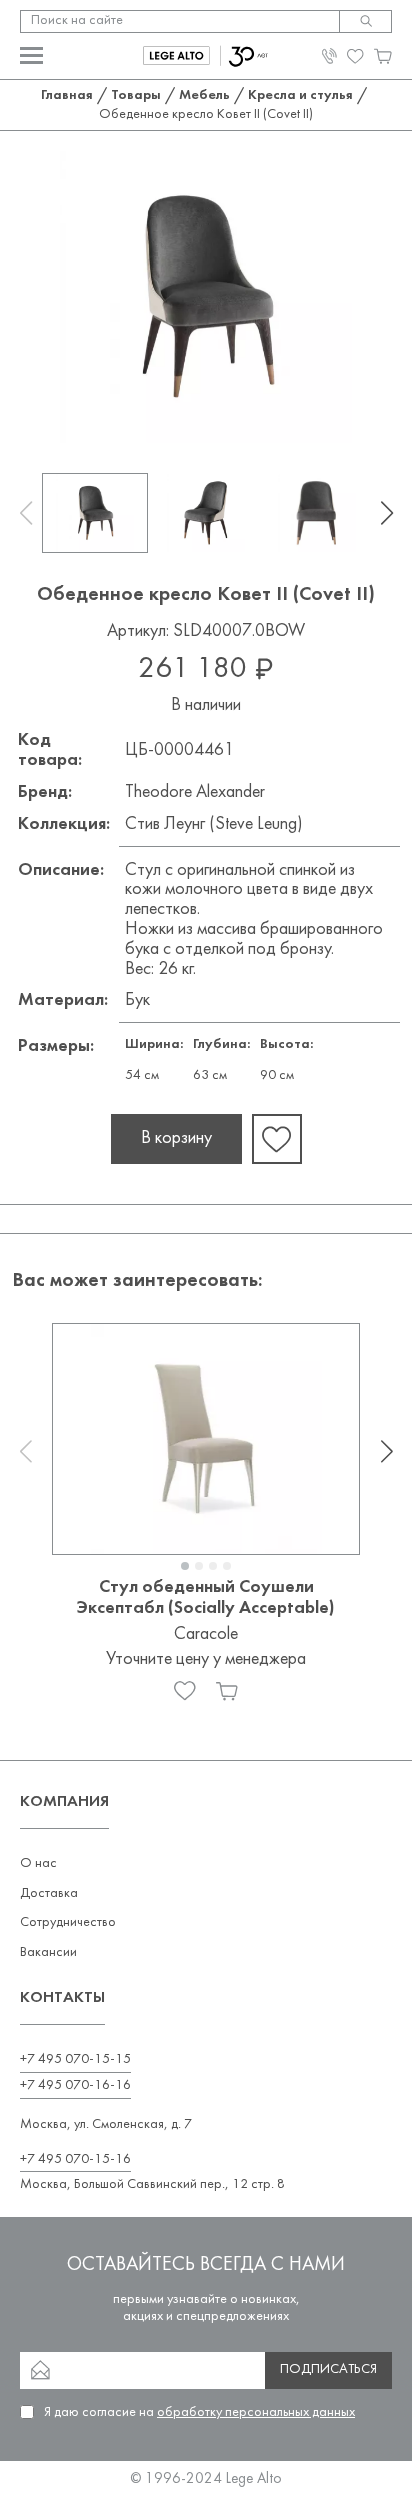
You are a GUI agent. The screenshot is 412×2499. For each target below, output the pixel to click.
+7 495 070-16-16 (75, 2085)
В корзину (176, 1138)
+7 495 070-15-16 (75, 2159)
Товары (136, 95)
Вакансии (48, 1952)
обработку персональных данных (256, 2412)
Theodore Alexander (195, 792)
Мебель (204, 95)
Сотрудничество (68, 1922)
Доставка (49, 1893)
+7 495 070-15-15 (75, 2059)
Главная (67, 95)
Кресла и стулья (300, 95)
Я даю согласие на (199, 2412)
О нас (38, 1863)
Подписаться (328, 2369)
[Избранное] (185, 1691)
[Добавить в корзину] (227, 1691)
